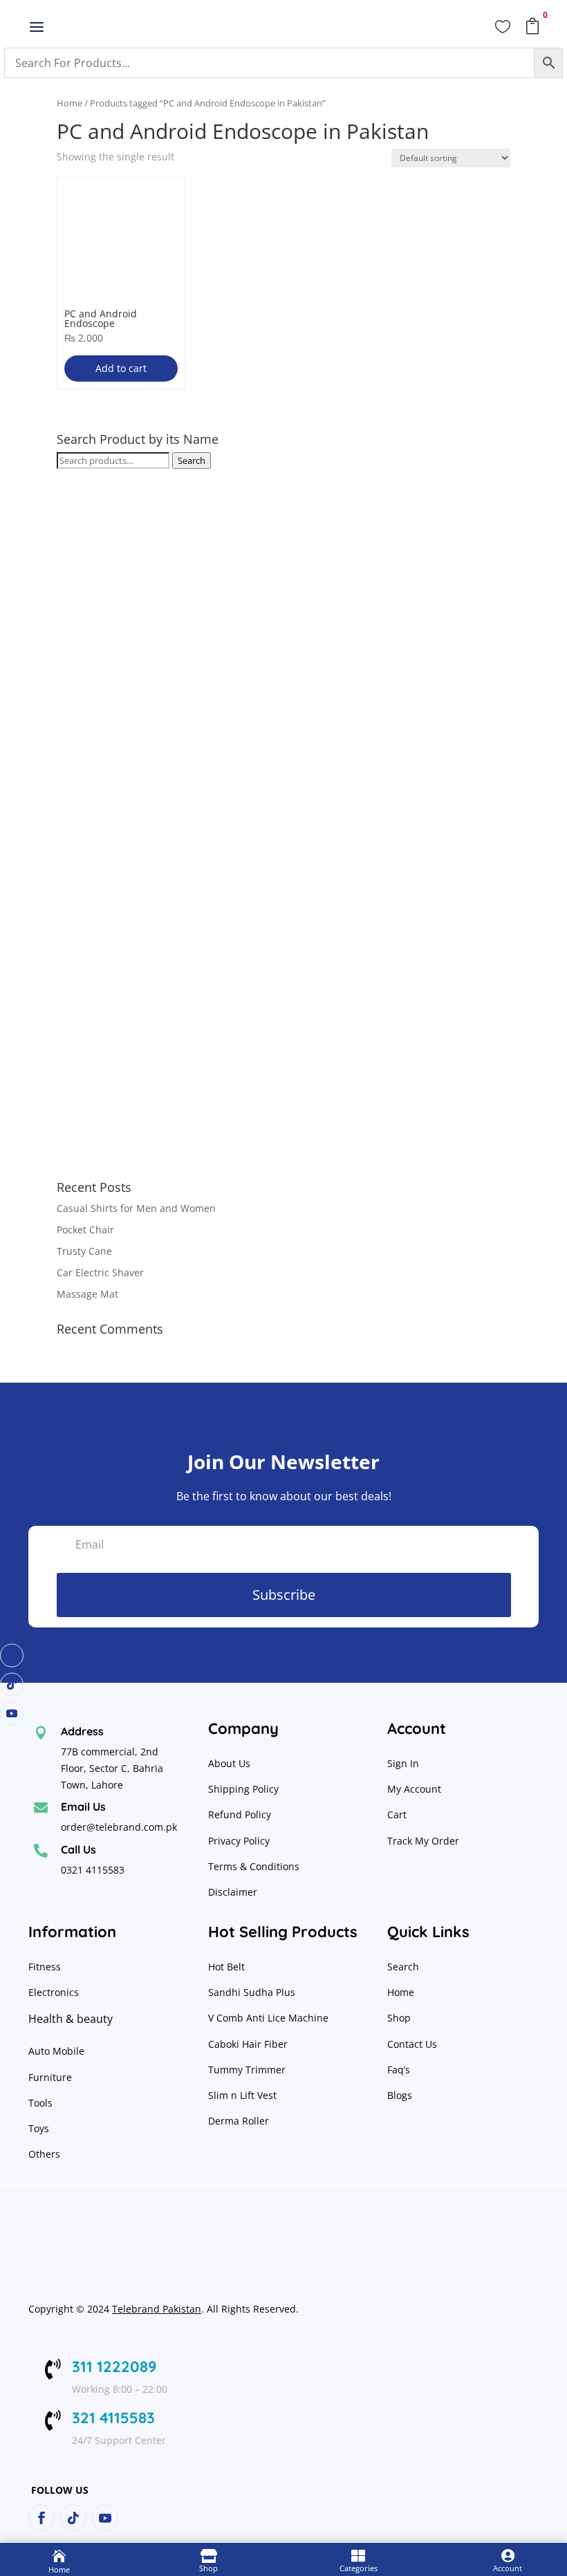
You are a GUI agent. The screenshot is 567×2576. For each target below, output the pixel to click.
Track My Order (423, 1841)
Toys (39, 2128)
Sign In (403, 1763)
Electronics (54, 1992)
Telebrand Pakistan (157, 2309)
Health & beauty (71, 2019)
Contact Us (412, 2044)
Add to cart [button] (121, 368)
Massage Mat (87, 1294)
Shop (399, 2018)
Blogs (400, 2095)
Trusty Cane (84, 1251)
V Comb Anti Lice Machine (268, 2018)
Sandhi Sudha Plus (252, 1992)
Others (44, 2154)
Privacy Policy (240, 1841)
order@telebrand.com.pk (119, 1827)
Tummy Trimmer (247, 2070)
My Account (414, 1789)
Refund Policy (241, 1814)
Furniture (50, 2077)
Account (508, 2568)
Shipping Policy (243, 1789)
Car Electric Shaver (100, 1272)
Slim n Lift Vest (242, 2095)
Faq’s (399, 2070)
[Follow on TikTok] (12, 1685)
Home (69, 103)
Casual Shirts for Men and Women (136, 1208)
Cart (397, 1814)
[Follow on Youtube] (12, 1714)
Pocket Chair (85, 1230)
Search (192, 460)
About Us (229, 1763)
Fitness (45, 1967)
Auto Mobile (56, 2051)
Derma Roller (239, 2121)
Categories (359, 2568)
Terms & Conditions (254, 1866)
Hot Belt (226, 1967)
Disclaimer (233, 1892)
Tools (40, 2103)
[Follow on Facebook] (12, 1656)
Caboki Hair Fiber (248, 2044)
